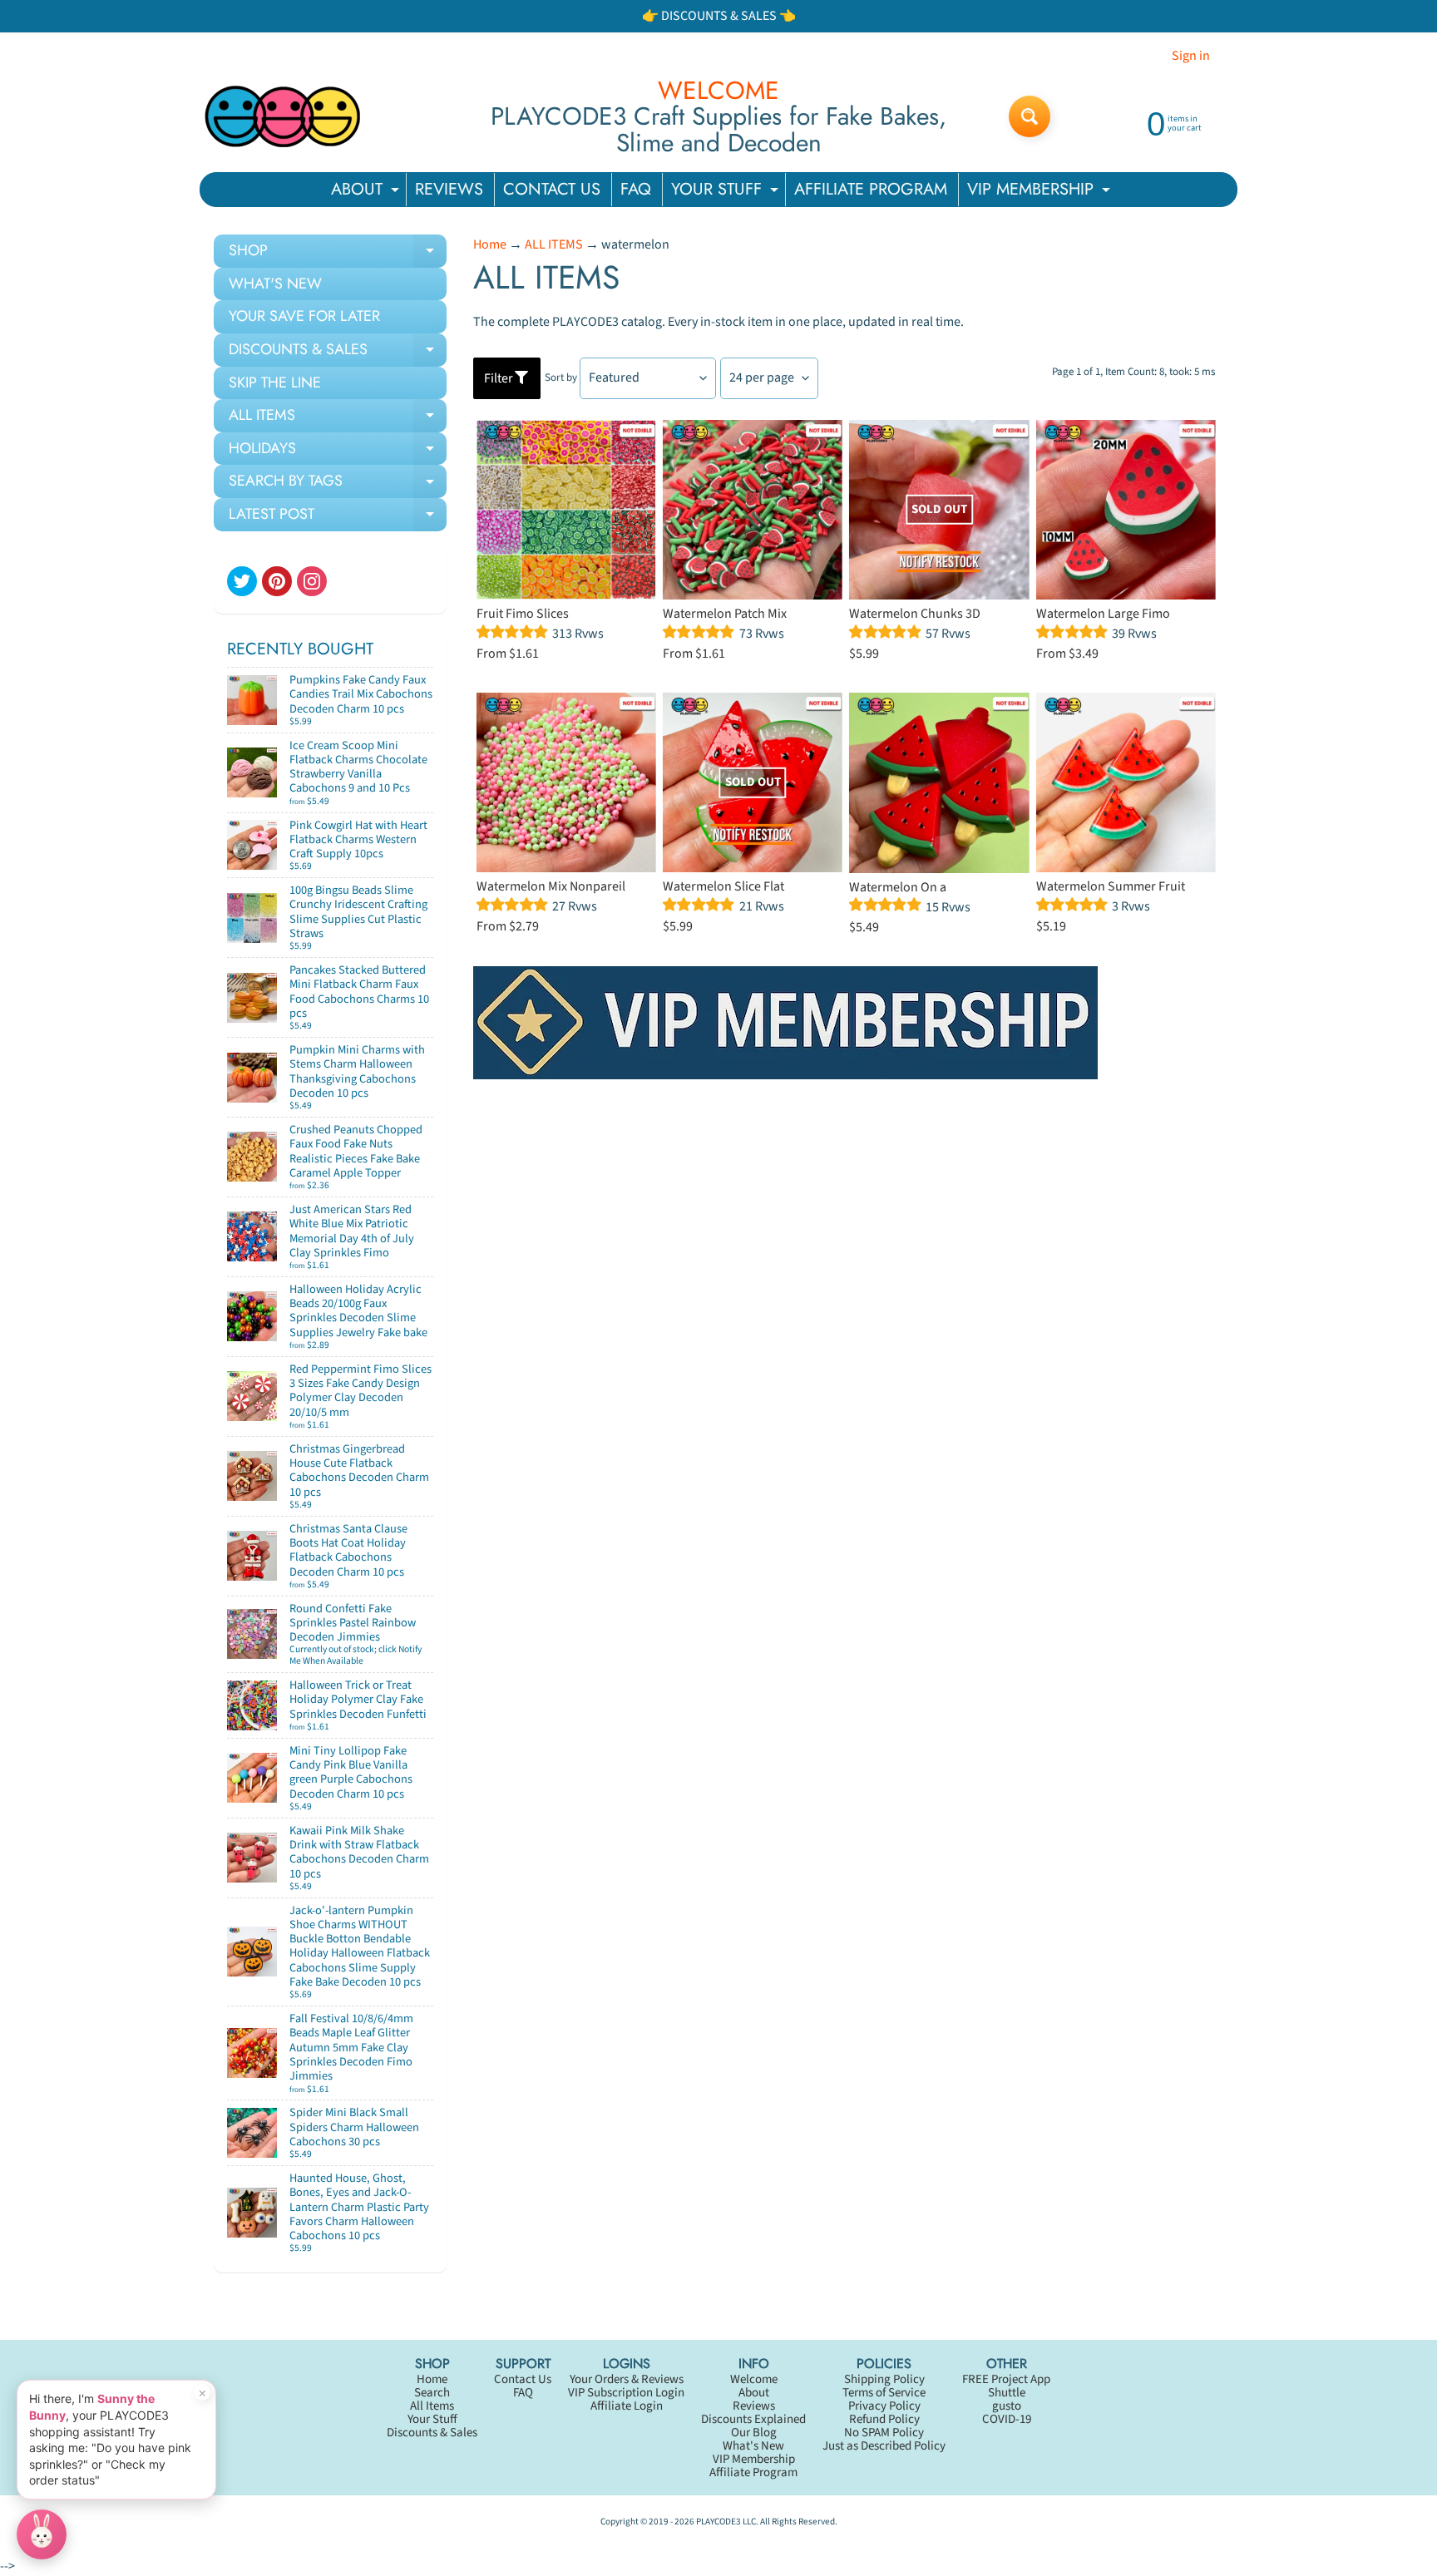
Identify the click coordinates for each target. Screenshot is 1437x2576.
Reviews (754, 2406)
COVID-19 (1007, 2419)
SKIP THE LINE (275, 382)
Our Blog (754, 2433)
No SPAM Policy (884, 2433)
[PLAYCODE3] (283, 116)
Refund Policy (884, 2419)
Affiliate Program (753, 2472)
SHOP (338, 254)
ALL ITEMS (338, 418)
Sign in (1191, 56)
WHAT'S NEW (275, 284)
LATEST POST (338, 517)
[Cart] (416, 715)
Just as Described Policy (884, 2446)
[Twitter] (242, 581)
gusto (1007, 2406)
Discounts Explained (753, 2419)
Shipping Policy (884, 2379)
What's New (753, 2446)
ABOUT (367, 192)
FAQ (636, 189)
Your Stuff (432, 2419)
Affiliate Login (627, 2406)
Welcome (754, 2379)
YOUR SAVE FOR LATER (304, 316)
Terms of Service (884, 2393)
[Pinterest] (277, 581)
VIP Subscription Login (626, 2393)
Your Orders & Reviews (627, 2379)
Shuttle (1007, 2393)
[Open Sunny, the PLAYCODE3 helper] (42, 2534)
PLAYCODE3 (718, 2522)
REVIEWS (449, 189)
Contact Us (523, 2379)
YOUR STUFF (727, 192)
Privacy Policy (884, 2406)
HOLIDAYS (338, 452)
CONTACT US (552, 189)
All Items (432, 2406)
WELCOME (718, 91)
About (754, 2393)
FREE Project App (1006, 2379)
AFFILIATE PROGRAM (871, 189)
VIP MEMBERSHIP (1041, 192)
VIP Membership (754, 2459)
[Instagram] (312, 581)
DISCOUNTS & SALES (338, 353)
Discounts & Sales (432, 2433)
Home (490, 244)
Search (432, 2393)
